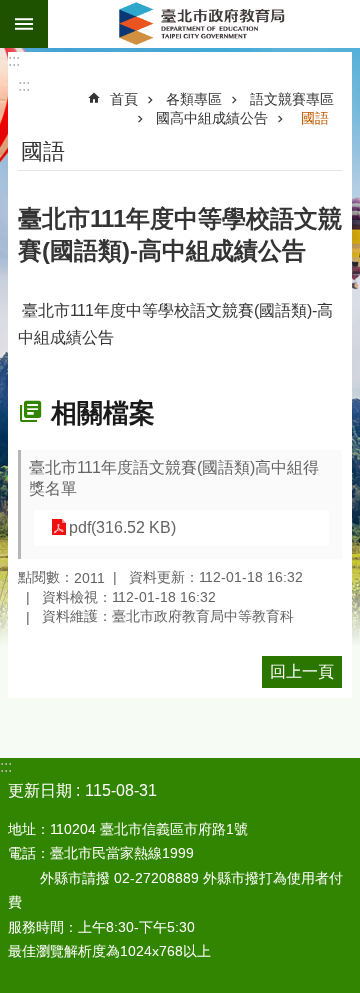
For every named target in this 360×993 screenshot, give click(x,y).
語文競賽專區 (292, 99)
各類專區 (194, 99)
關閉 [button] (24, 24)
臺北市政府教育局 (204, 24)
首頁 (124, 99)
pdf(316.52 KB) (122, 527)
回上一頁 (302, 671)
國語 (315, 118)
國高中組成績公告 (212, 118)
